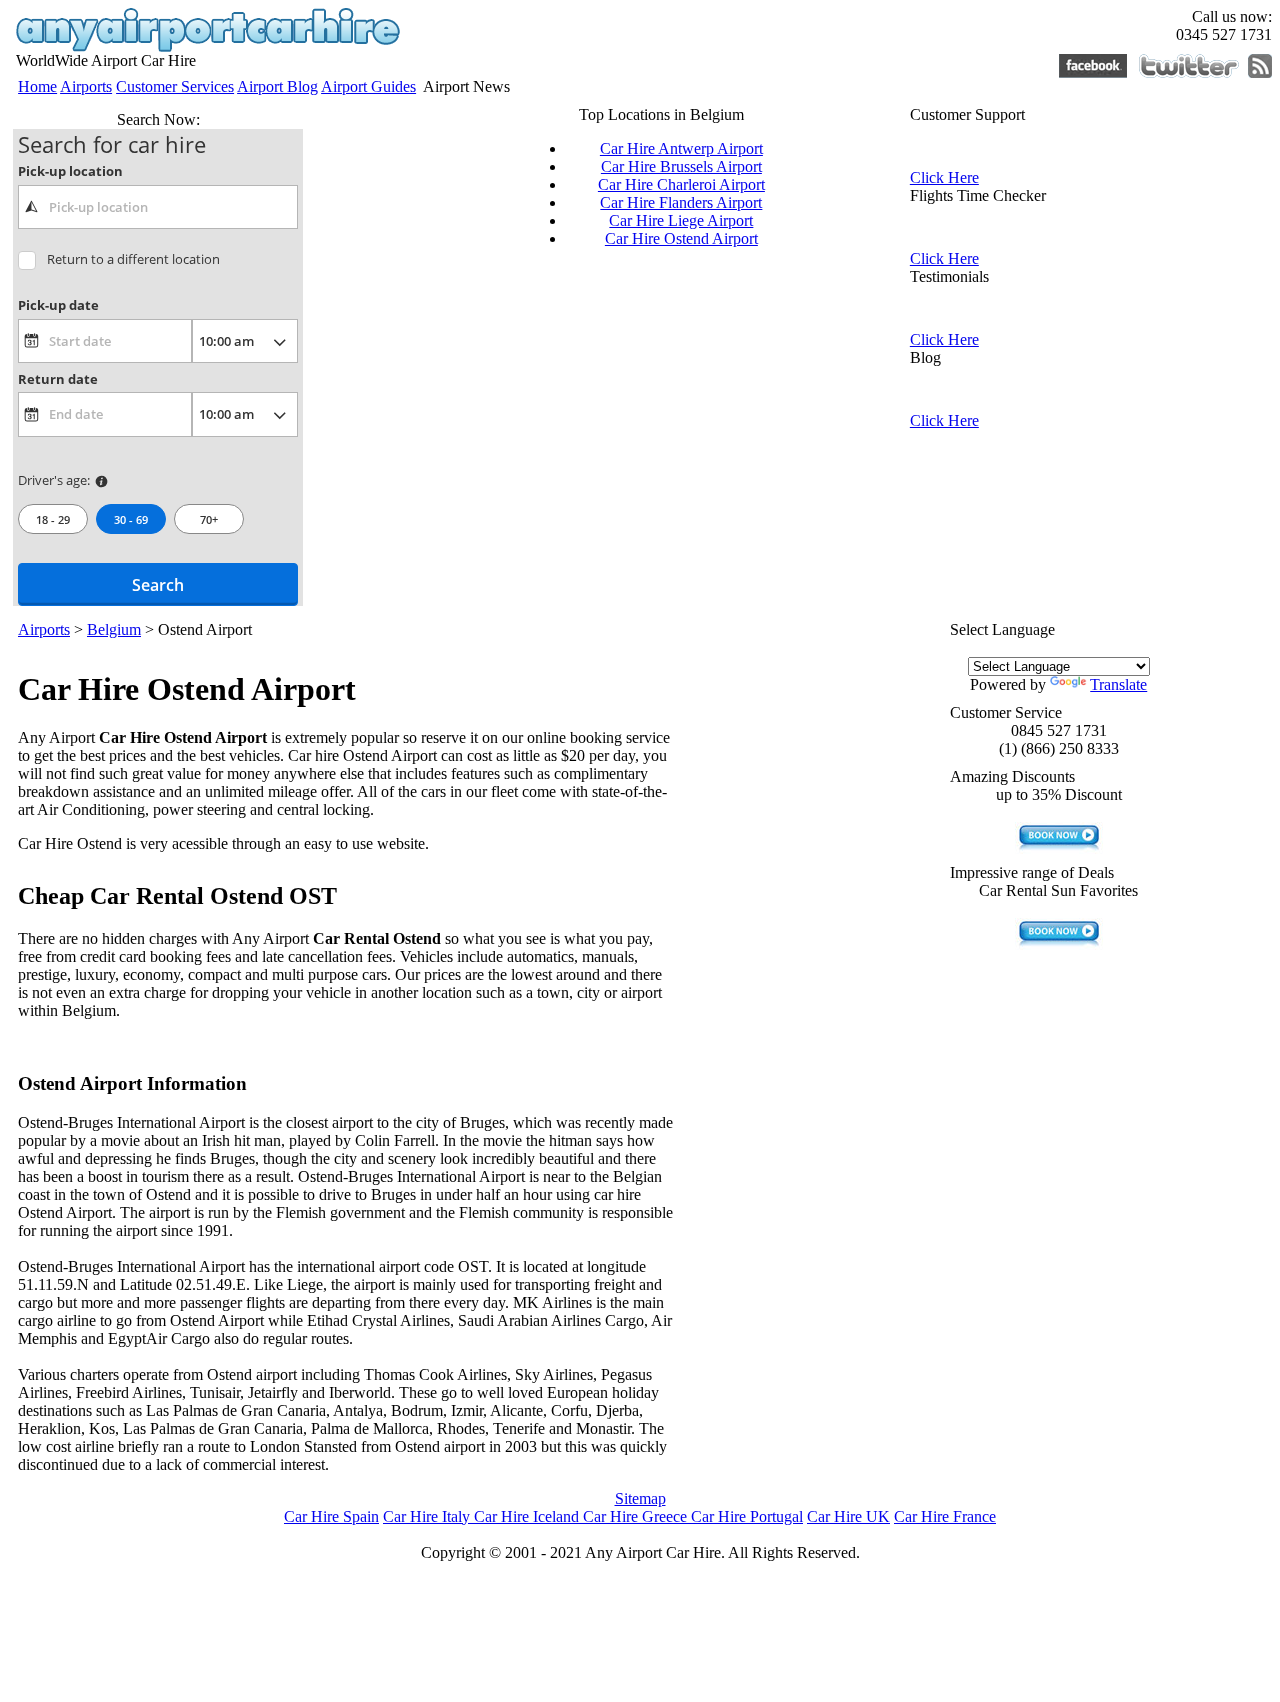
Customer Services (175, 86)
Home (37, 86)
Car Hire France (945, 1516)
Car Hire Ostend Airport (681, 238)
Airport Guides (368, 86)
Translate (1118, 684)
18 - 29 (53, 519)
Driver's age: (54, 480)
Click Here (944, 177)
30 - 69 (131, 519)
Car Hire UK (848, 1516)
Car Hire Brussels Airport (681, 166)
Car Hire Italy (428, 1516)
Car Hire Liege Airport (681, 220)
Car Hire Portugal (747, 1516)
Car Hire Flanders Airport (681, 202)
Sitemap (640, 1498)
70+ (209, 519)
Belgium (114, 629)
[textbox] (158, 207)
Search (158, 585)
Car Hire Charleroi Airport (681, 184)
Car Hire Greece (637, 1516)
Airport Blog (277, 86)
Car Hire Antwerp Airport (681, 148)
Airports (86, 86)
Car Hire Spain (331, 1516)
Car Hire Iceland (528, 1516)
